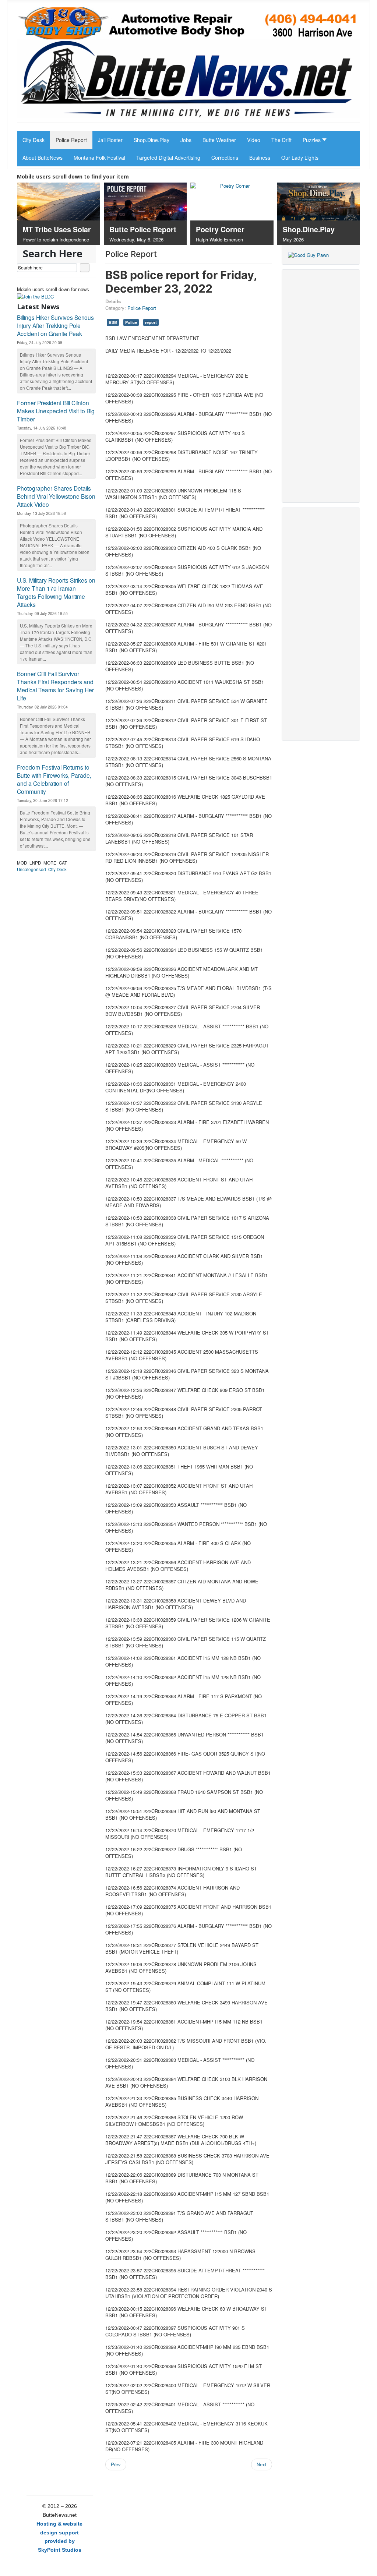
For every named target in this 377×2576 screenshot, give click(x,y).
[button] (313, 140)
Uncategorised (31, 869)
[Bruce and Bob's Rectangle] (308, 254)
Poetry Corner (220, 229)
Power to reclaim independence (56, 239)
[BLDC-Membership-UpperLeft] (35, 296)
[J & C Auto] (188, 23)
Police (131, 322)
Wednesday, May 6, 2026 (136, 239)
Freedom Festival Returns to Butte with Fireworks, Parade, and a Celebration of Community (54, 779)
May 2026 (293, 239)
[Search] (85, 268)
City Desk (57, 869)
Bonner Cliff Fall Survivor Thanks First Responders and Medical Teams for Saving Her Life (55, 686)
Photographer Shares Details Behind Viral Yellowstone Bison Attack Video (56, 496)
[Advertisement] (321, 386)
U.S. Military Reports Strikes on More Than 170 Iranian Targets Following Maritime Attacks (56, 592)
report (151, 322)
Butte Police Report (143, 229)
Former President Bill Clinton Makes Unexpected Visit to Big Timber (56, 411)
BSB (113, 322)
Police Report (142, 308)
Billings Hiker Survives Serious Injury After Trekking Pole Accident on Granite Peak (55, 325)
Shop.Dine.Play (309, 229)
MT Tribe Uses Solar (57, 229)
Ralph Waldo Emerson (219, 239)
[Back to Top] (368, 2567)
